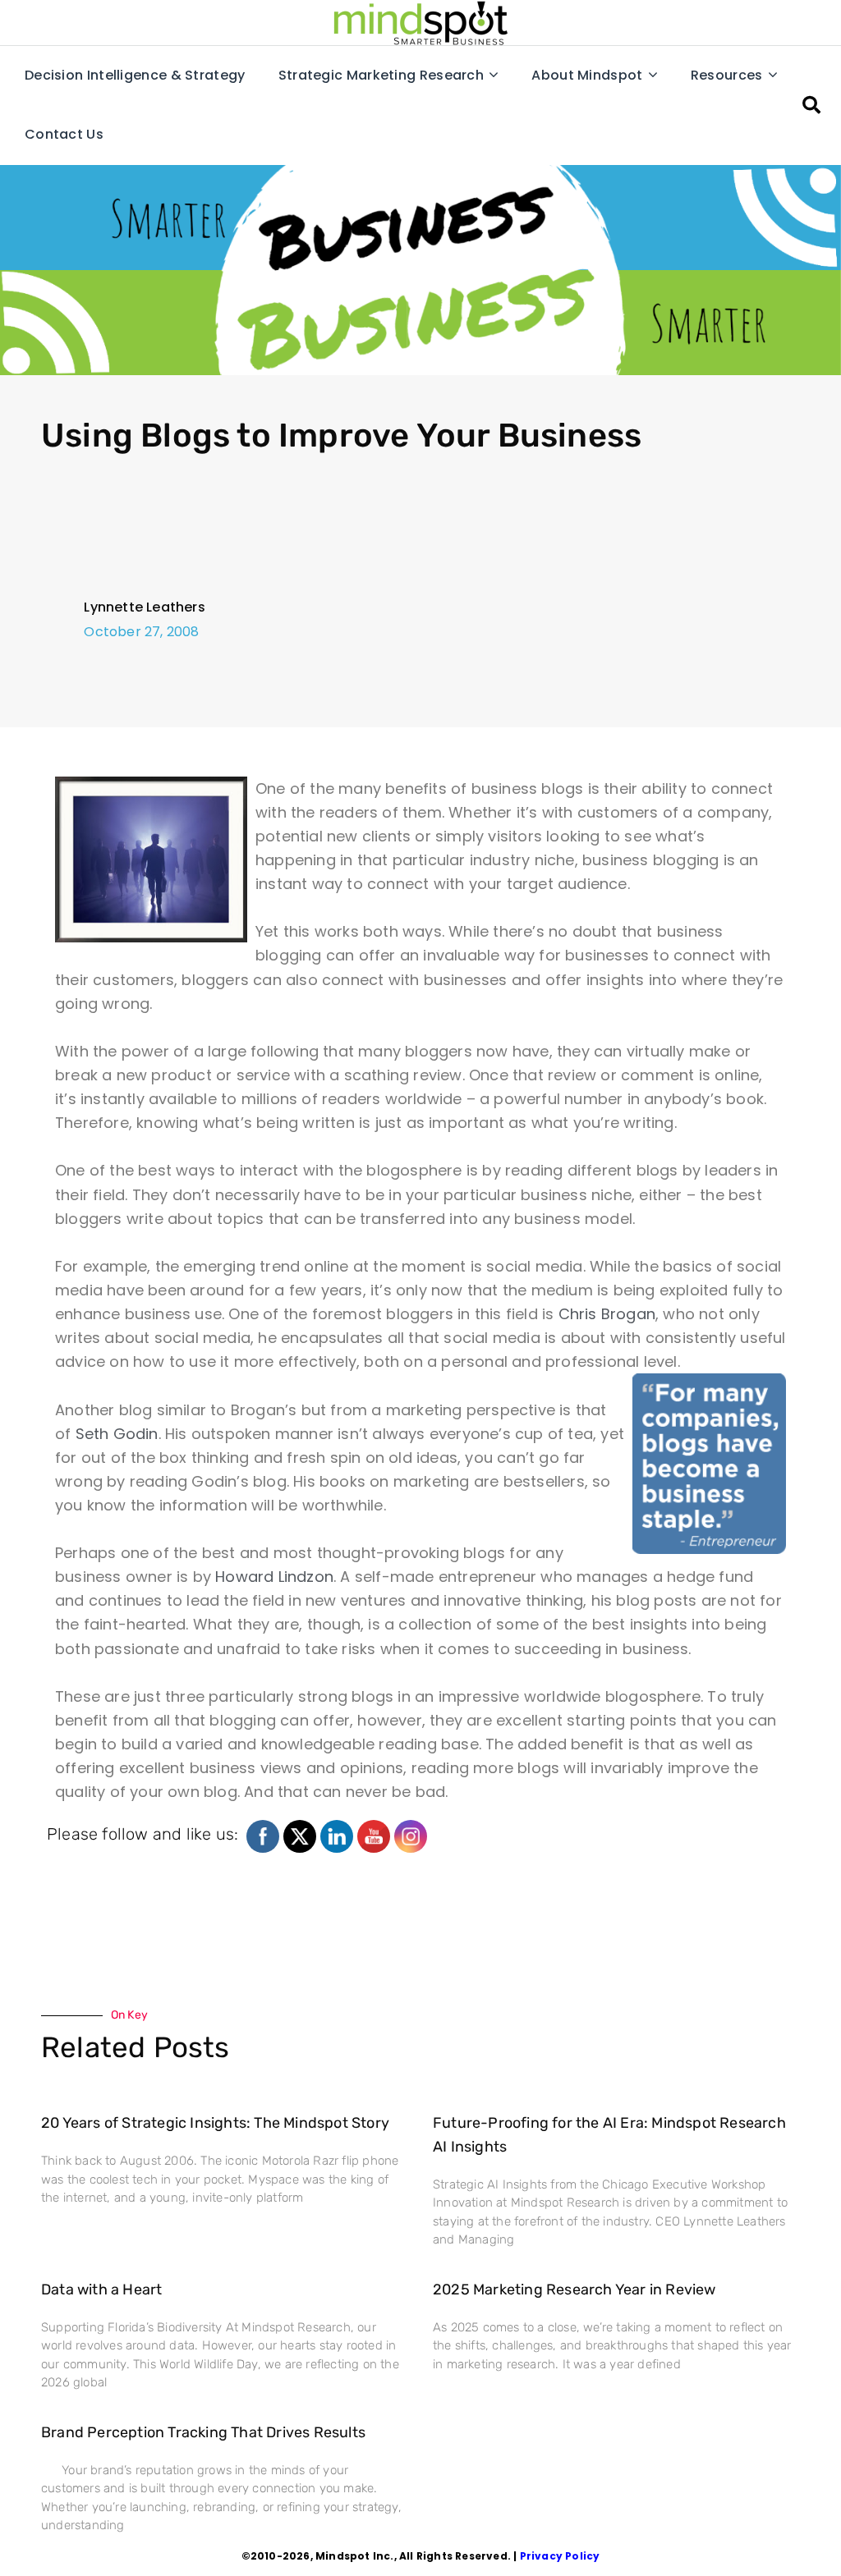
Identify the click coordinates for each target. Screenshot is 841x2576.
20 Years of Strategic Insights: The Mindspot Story (215, 2123)
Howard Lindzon (274, 1577)
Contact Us (64, 134)
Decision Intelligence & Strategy (135, 75)
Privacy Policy (560, 2556)
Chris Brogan (607, 1314)
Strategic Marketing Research (381, 75)
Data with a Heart (101, 2290)
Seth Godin (117, 1434)
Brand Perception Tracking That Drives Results (203, 2432)
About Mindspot (587, 75)
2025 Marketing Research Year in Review (574, 2290)
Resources (727, 75)
